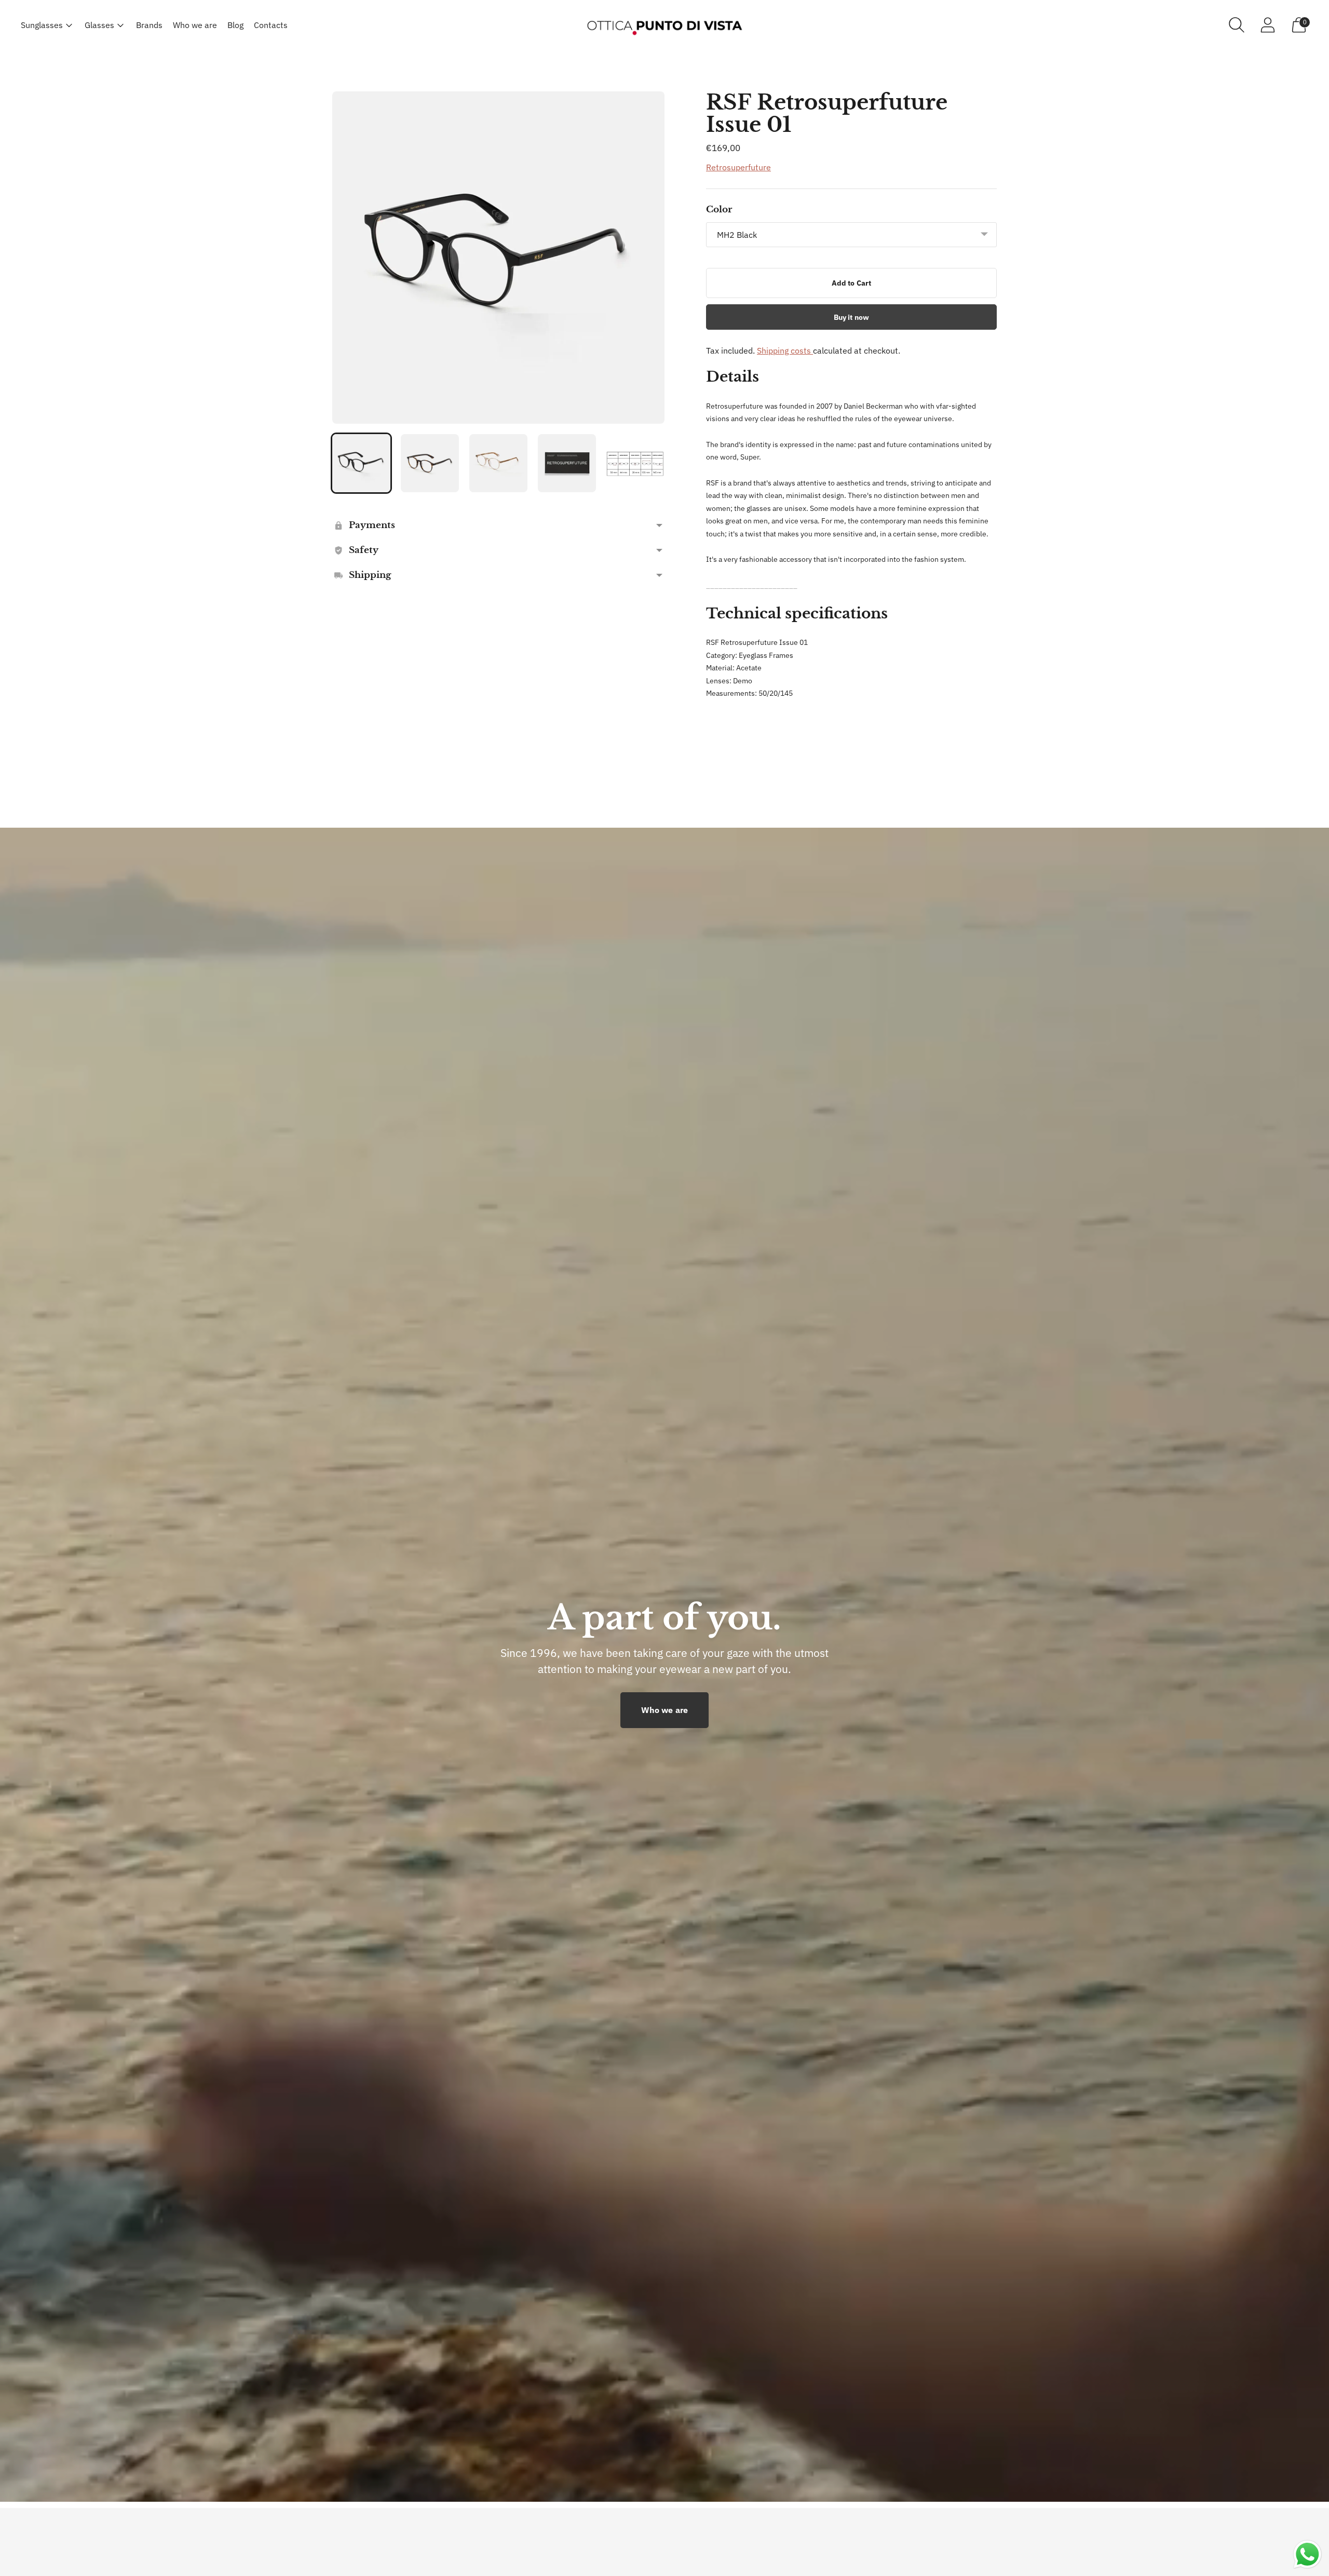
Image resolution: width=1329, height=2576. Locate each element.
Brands (149, 25)
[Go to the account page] (1268, 25)
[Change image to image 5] (635, 463)
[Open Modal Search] (1237, 25)
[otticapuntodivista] (664, 25)
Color (719, 210)
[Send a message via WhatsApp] (1307, 2554)
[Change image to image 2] (430, 463)
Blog (235, 25)
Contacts (271, 25)
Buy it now (851, 317)
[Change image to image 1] (361, 463)
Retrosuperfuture (738, 167)
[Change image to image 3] (498, 463)
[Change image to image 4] (567, 463)
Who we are (195, 25)
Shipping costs (785, 350)
